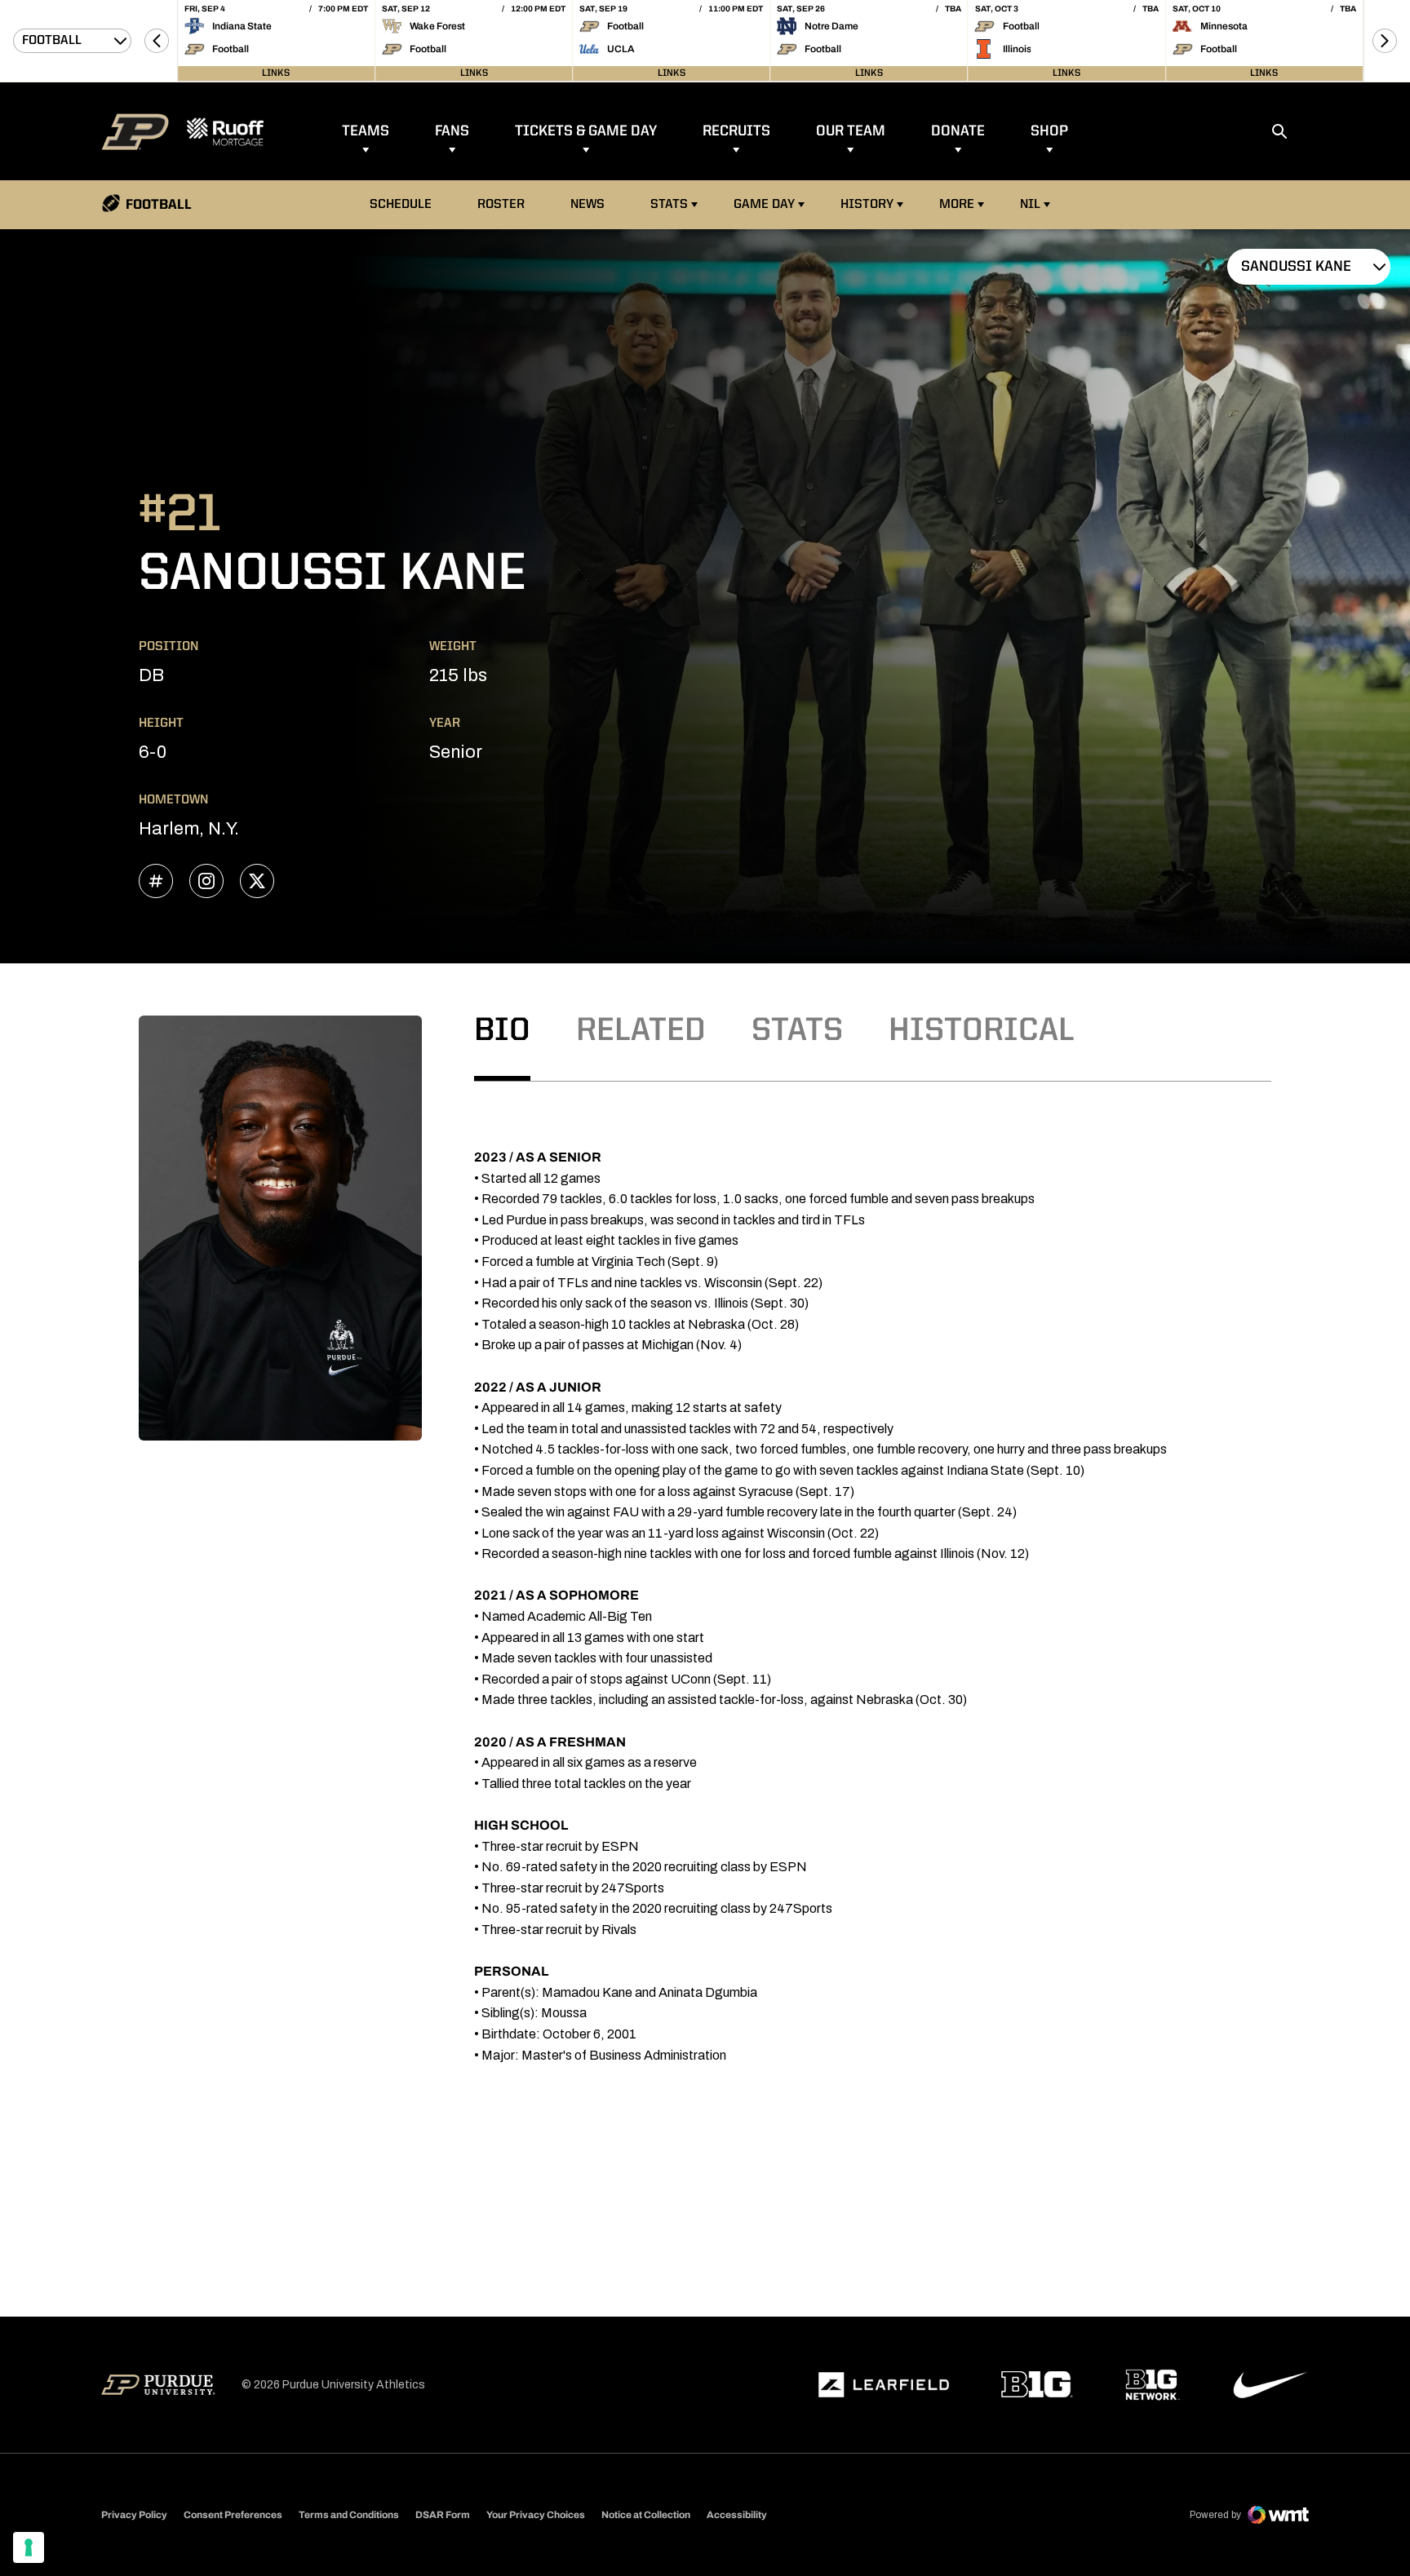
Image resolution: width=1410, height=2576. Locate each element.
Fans (452, 131)
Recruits (736, 131)
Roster (501, 205)
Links (276, 73)
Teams (366, 131)
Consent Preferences (233, 2515)
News (587, 205)
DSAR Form (443, 2515)
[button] (157, 41)
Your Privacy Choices (536, 2515)
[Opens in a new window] (884, 2385)
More (957, 205)
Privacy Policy (134, 2515)
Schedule (401, 205)
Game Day (764, 205)
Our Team (851, 131)
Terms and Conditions (349, 2515)
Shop (1049, 131)
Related (641, 1032)
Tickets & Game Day (586, 131)
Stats (669, 205)
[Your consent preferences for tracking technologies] (29, 2547)
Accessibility (737, 2514)
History (867, 205)
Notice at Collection (646, 2515)
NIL (1030, 205)
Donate (958, 131)
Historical (982, 1032)
